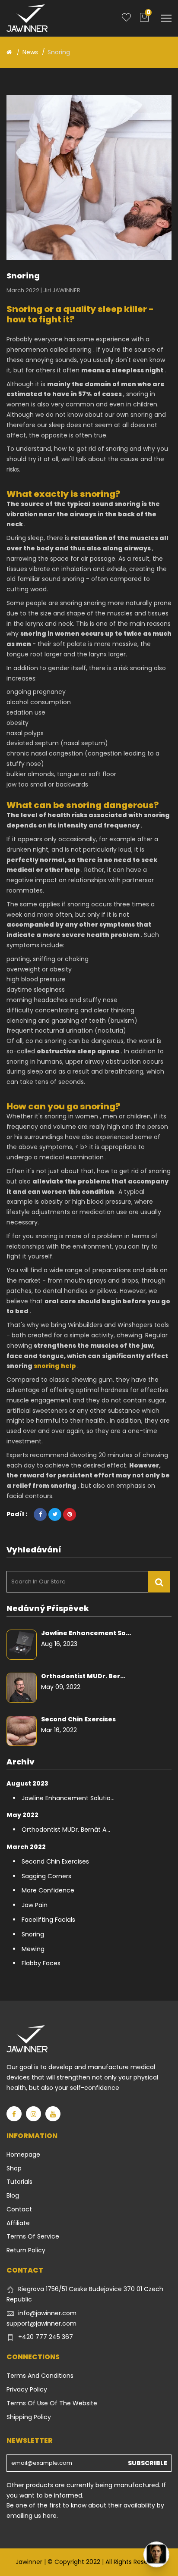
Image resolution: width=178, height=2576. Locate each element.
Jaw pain (35, 1905)
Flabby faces (41, 1963)
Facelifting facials (48, 1920)
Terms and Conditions (40, 2376)
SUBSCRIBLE (148, 2463)
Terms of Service (33, 2236)
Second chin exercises (78, 1719)
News (30, 52)
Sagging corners (46, 1876)
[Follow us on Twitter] (55, 1514)
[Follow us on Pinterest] (70, 1514)
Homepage (23, 2154)
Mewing (33, 1949)
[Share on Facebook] (40, 1514)
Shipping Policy (29, 2417)
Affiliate (18, 2223)
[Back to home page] (9, 52)
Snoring (33, 1934)
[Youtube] (53, 2114)
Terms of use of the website (52, 2403)
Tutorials (19, 2182)
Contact (19, 2209)
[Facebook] (14, 2114)
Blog (13, 2195)
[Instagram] (33, 2114)
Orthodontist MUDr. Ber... (83, 1676)
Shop (14, 2168)
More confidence (48, 1890)
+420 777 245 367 (46, 2337)
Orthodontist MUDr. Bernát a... (66, 1830)
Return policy (26, 2250)
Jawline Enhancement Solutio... (68, 1798)
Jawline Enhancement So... (86, 1633)
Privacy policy (27, 2389)
